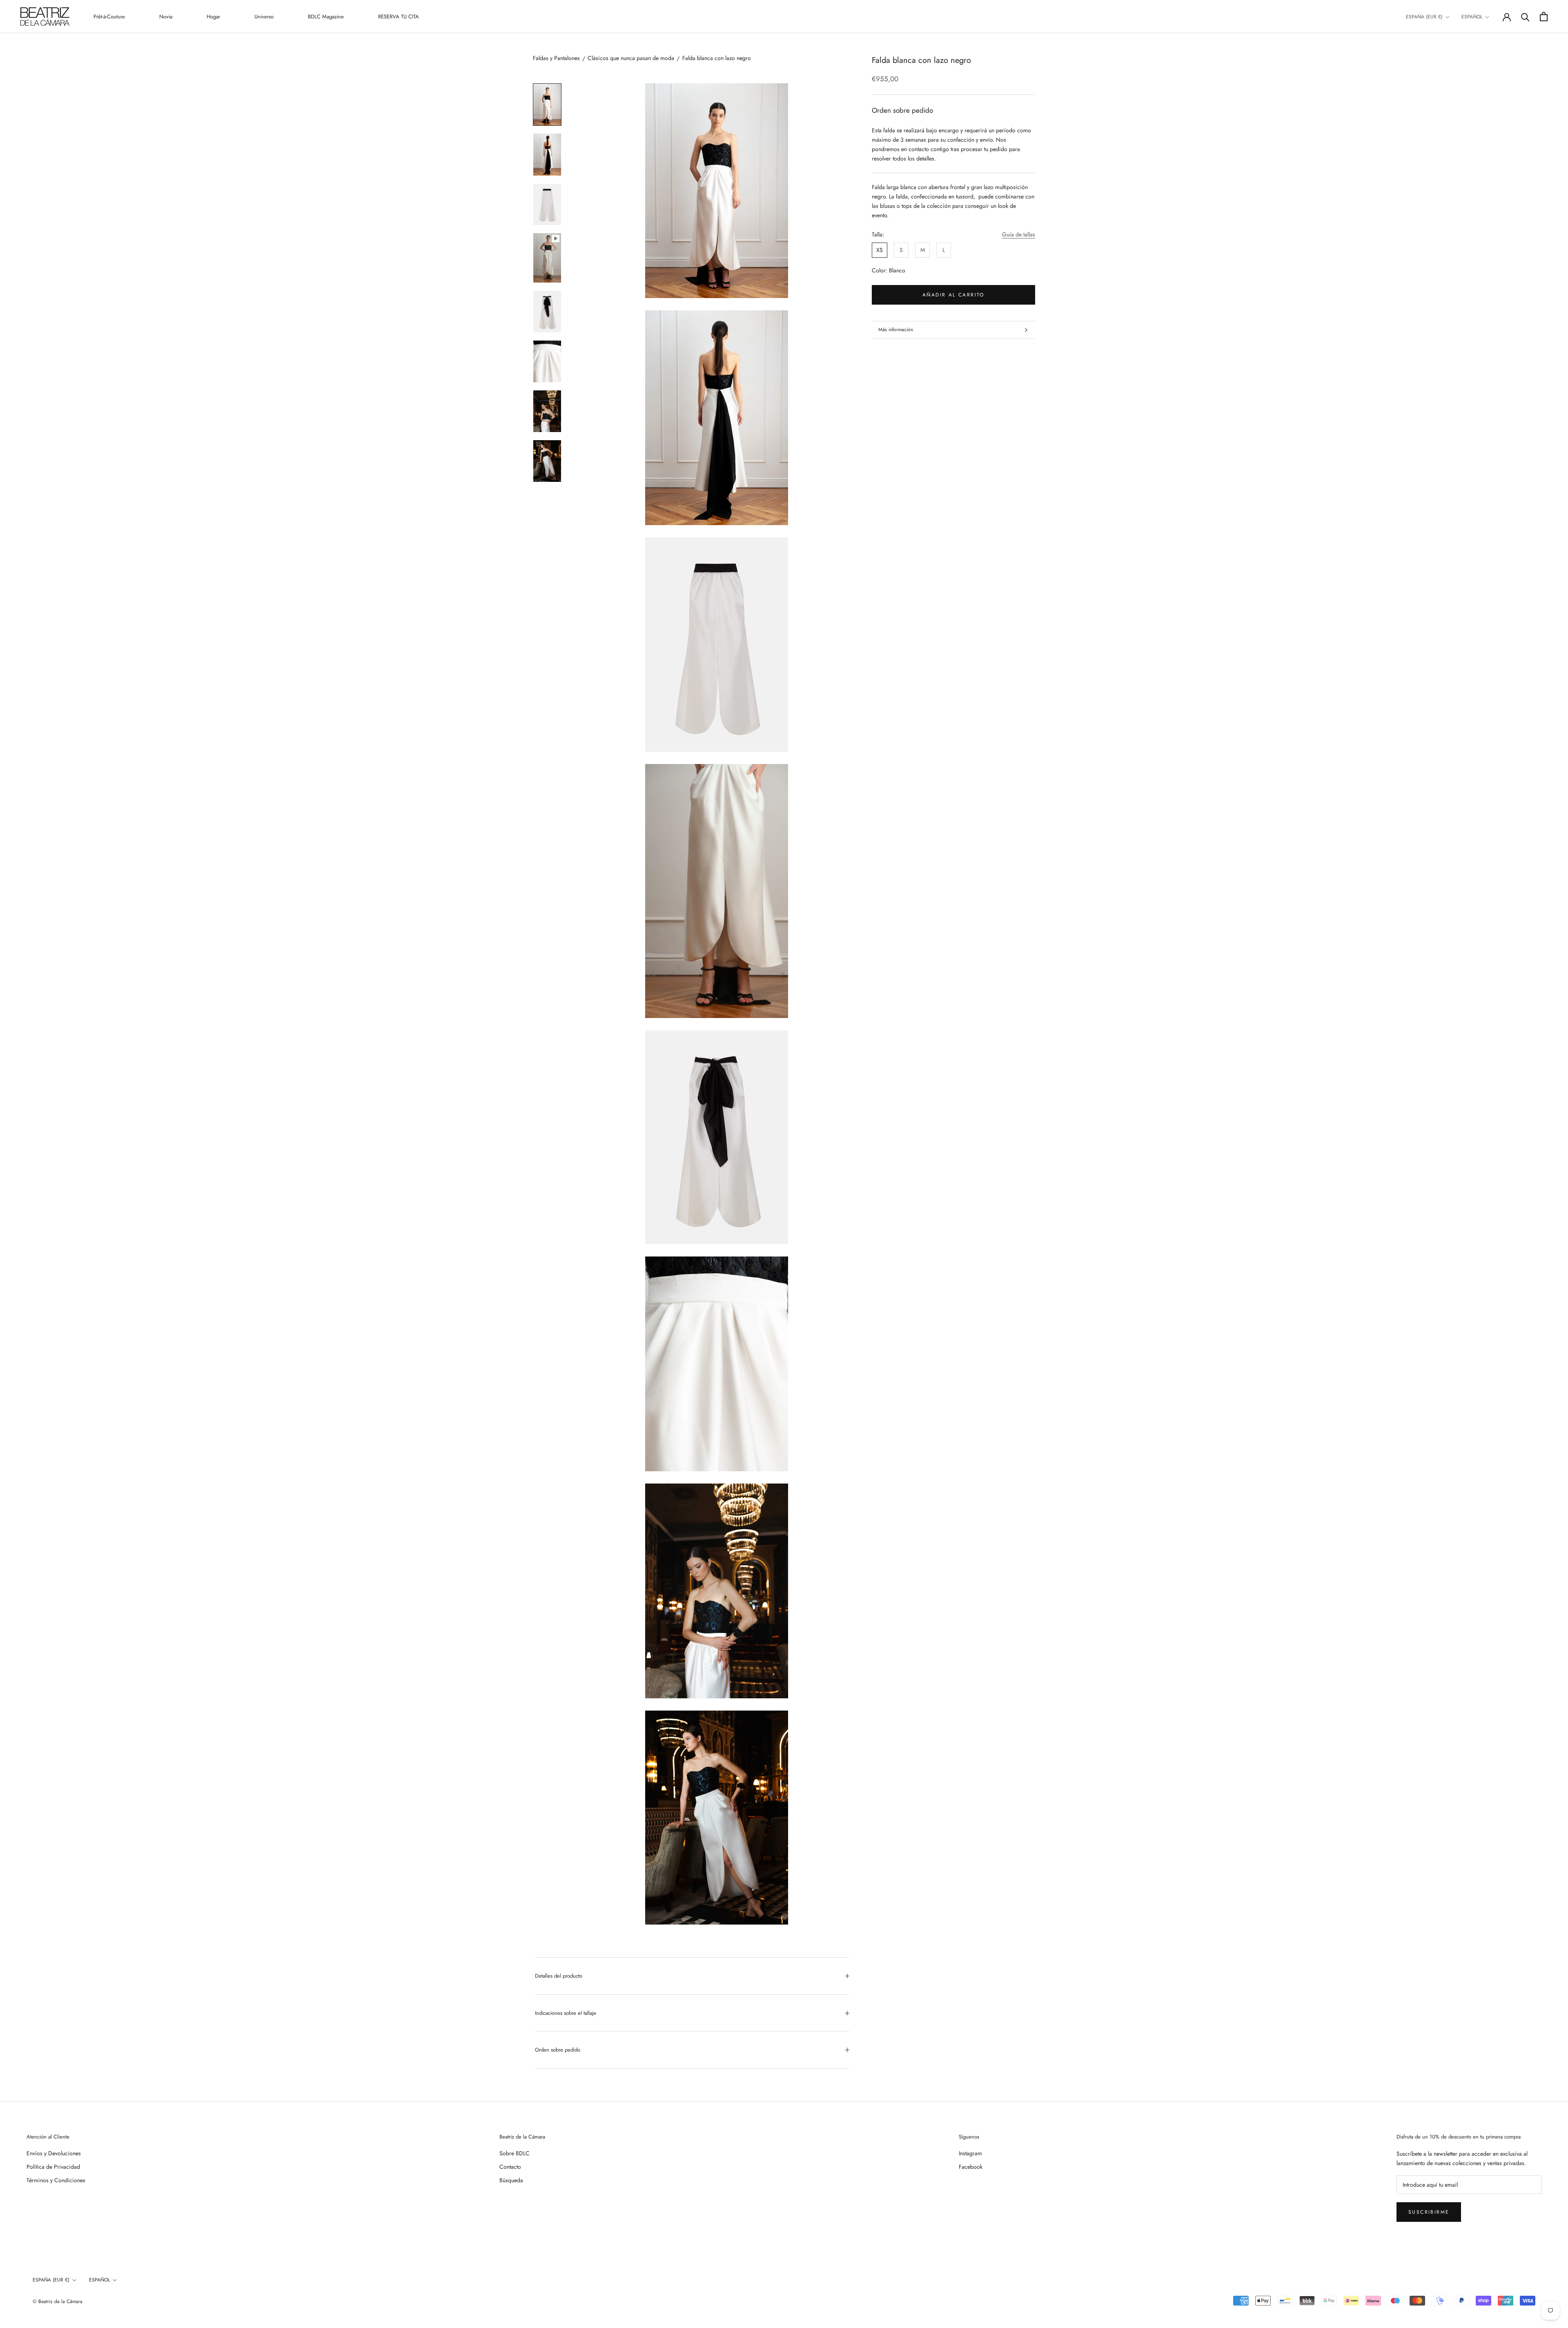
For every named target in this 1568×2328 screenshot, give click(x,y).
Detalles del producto (559, 1976)
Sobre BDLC (514, 2153)
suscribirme (1429, 2212)
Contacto (510, 2167)
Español (1472, 17)
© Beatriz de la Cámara (58, 2301)
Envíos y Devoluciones (54, 2153)
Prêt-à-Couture (109, 17)
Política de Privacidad (53, 2167)
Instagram (970, 2153)
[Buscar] (1525, 17)
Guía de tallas (1019, 234)
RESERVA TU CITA (399, 17)
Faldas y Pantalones (556, 58)
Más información (896, 330)
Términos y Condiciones (56, 2180)
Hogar (213, 17)
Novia (166, 17)
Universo (264, 17)
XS (880, 250)
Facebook (971, 2167)
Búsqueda (511, 2180)
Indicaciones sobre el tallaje (566, 2013)
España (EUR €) (1424, 17)
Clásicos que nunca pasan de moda (631, 58)
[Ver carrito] (1544, 17)
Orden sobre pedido (558, 2050)
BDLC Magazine (326, 17)
